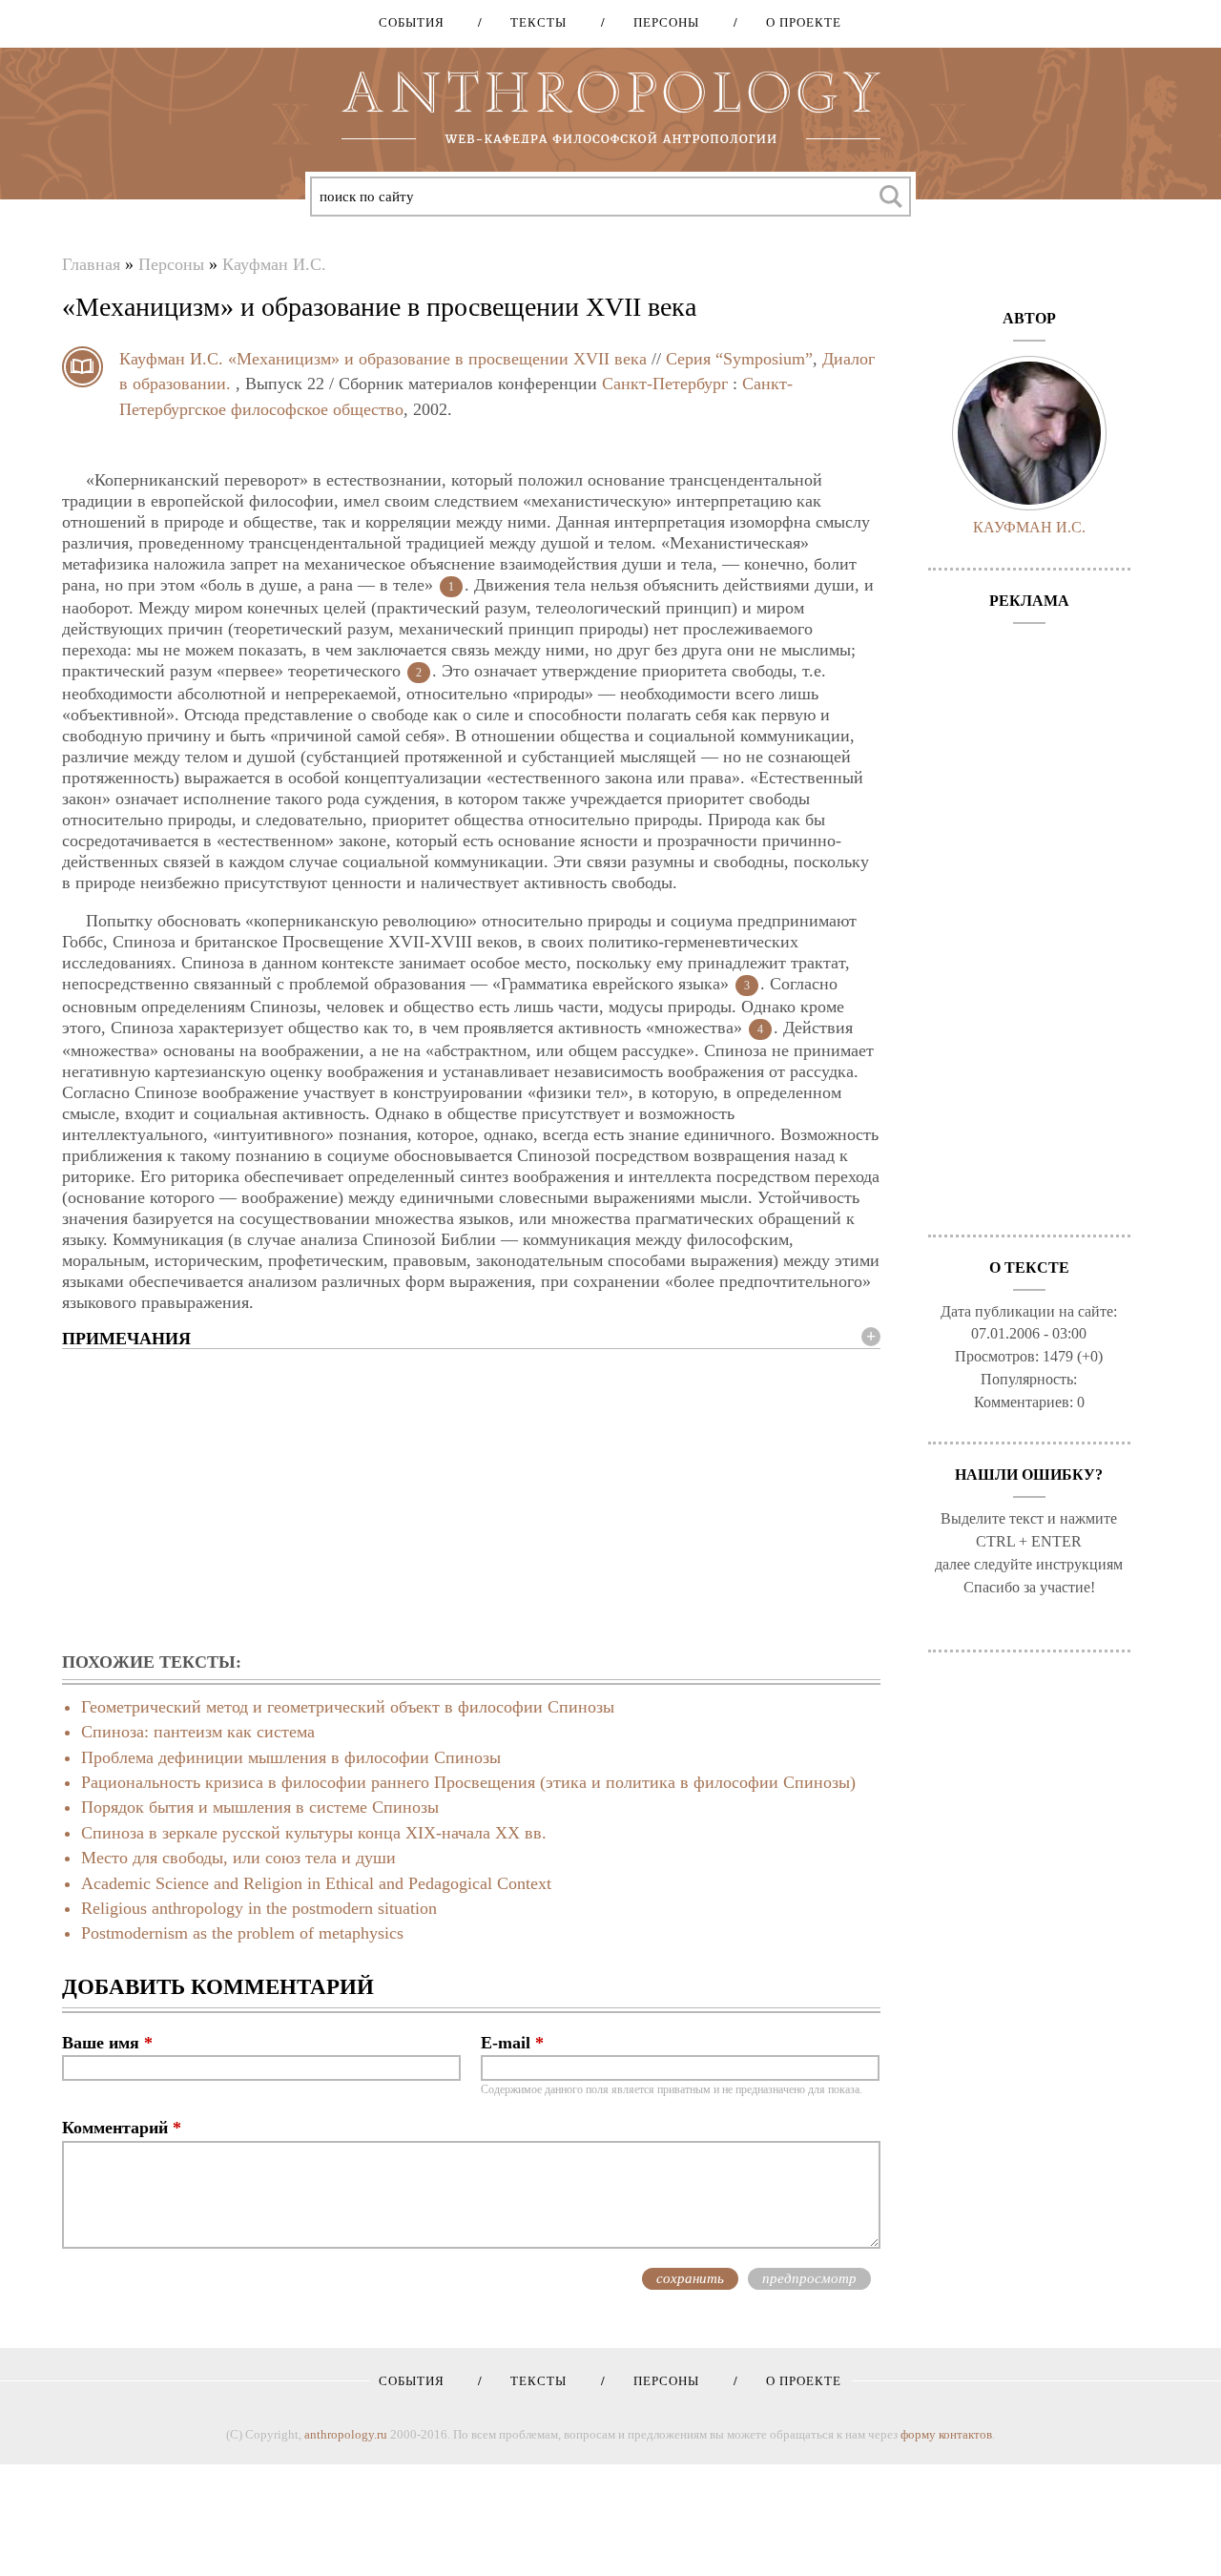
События (412, 22)
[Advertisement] (471, 1502)
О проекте (797, 22)
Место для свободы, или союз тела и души (238, 1858)
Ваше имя (107, 2043)
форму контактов (946, 2434)
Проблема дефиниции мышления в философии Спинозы (291, 1757)
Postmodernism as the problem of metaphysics (242, 1933)
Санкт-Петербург (665, 384)
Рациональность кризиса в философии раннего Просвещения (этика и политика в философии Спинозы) (468, 1782)
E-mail (512, 2043)
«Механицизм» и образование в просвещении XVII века (437, 359)
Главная (91, 264)
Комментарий (122, 2128)
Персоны (660, 22)
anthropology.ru (346, 2434)
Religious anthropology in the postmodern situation (259, 1908)
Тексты (532, 22)
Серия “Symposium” (739, 359)
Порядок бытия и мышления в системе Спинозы (260, 1807)
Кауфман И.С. (274, 264)
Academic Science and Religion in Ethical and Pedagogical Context (316, 1883)
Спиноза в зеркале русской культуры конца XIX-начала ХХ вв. (314, 1833)
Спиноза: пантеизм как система (198, 1732)
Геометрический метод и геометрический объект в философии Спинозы (348, 1707)
